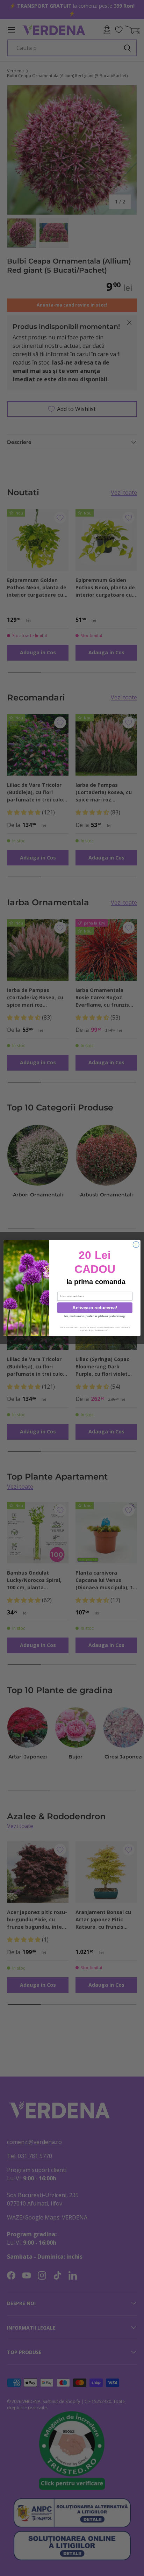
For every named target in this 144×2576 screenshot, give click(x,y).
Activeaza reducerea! (95, 1308)
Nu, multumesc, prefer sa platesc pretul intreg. (95, 1316)
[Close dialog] (136, 1245)
